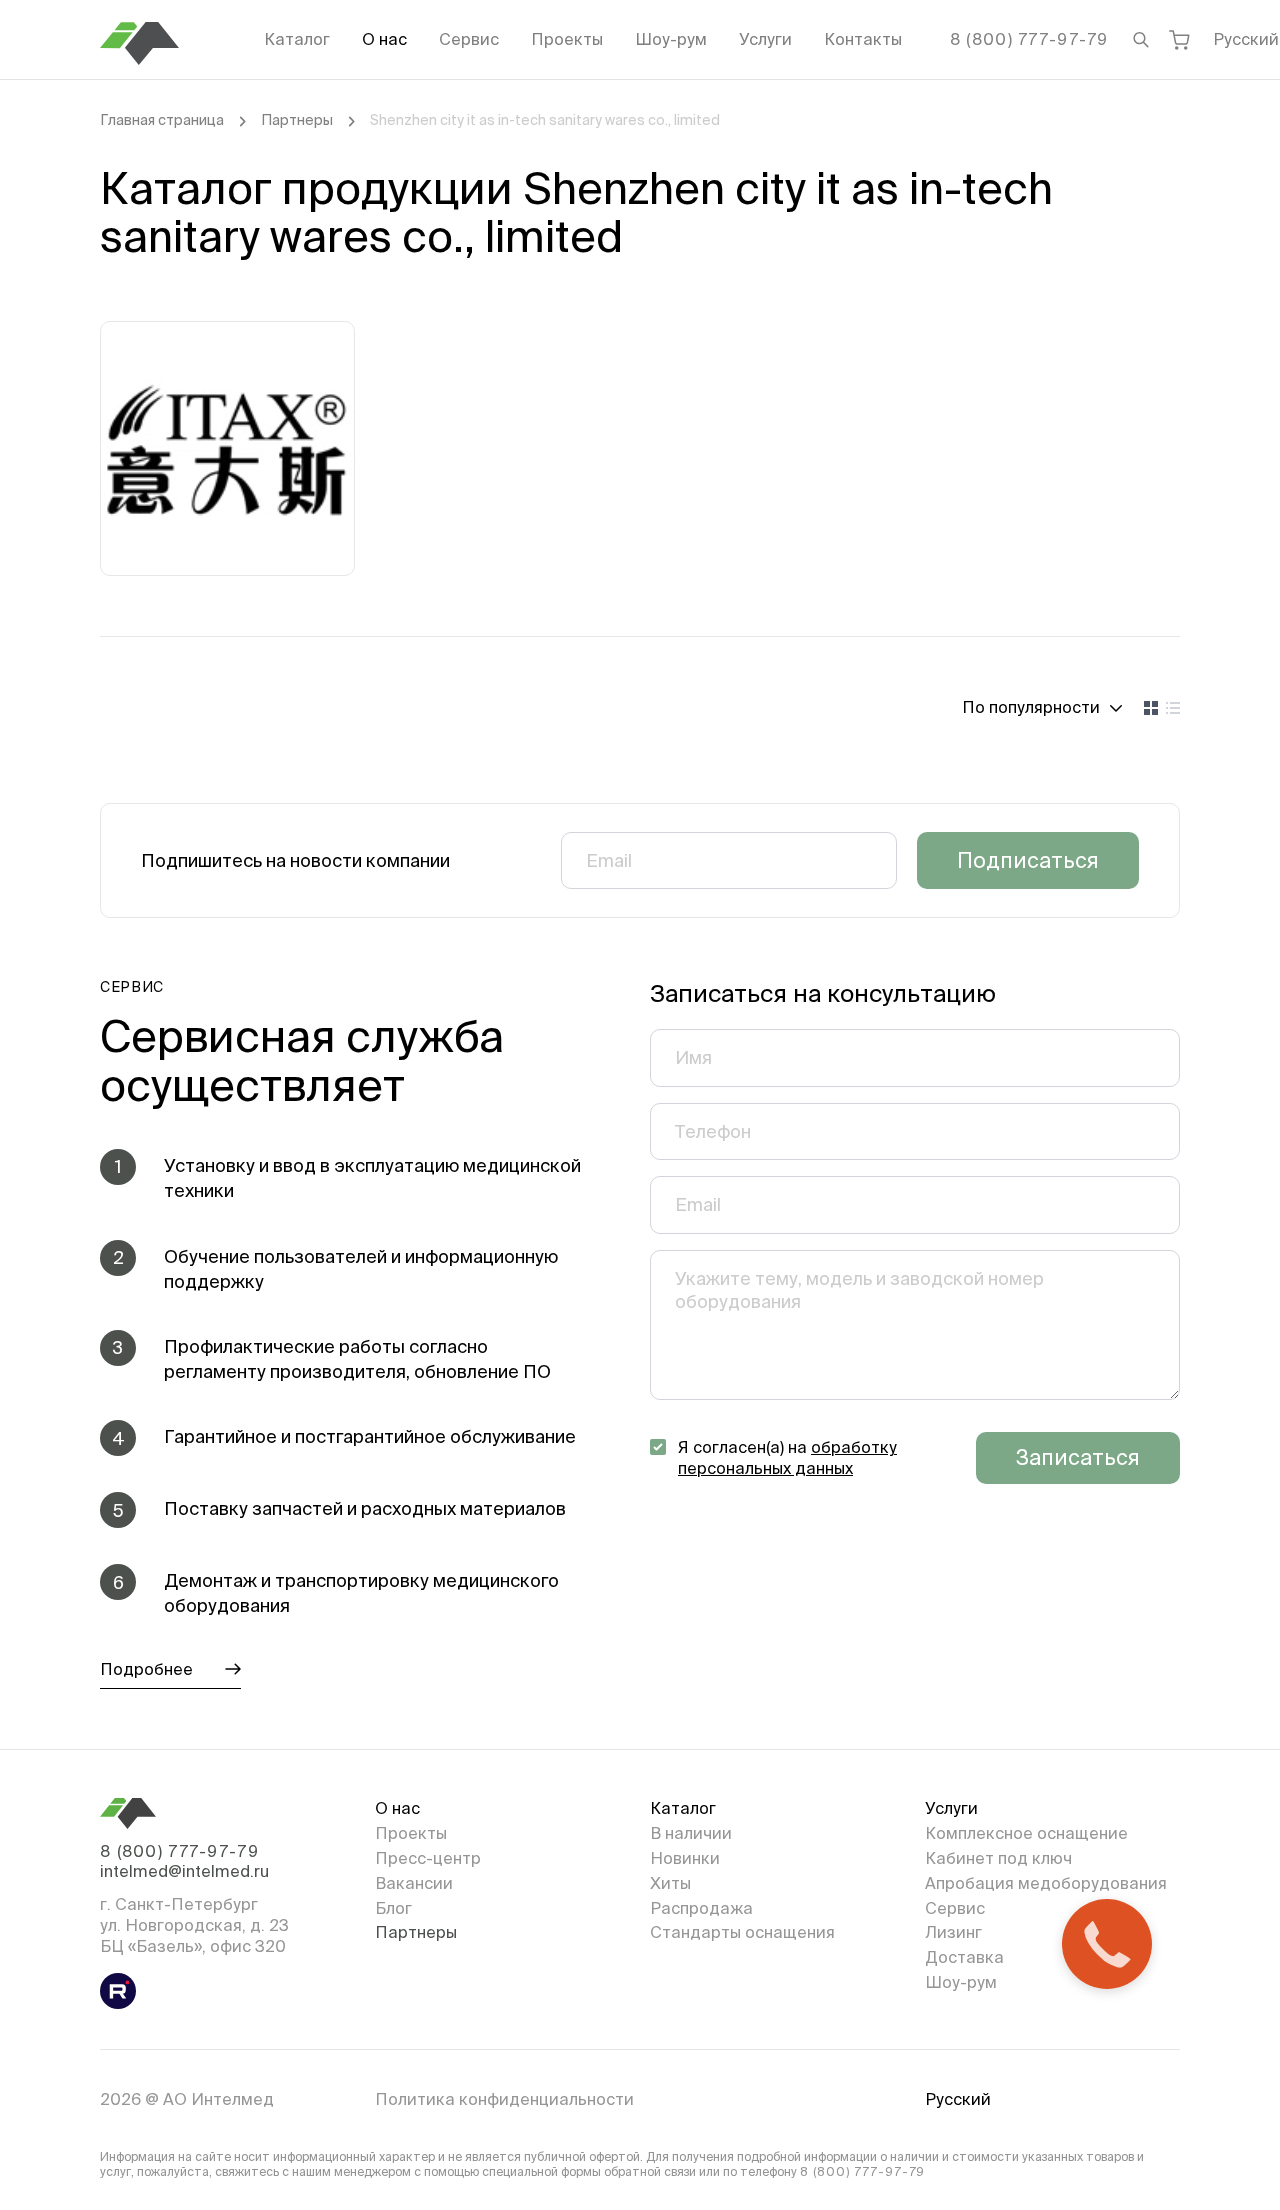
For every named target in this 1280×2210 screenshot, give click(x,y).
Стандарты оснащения (742, 1932)
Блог (393, 1908)
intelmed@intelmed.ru (184, 1871)
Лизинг (953, 1932)
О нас (384, 39)
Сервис (469, 39)
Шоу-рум (671, 39)
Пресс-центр (428, 1858)
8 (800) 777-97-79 (1029, 39)
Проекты (567, 39)
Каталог (297, 39)
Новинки (685, 1858)
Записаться (1078, 1457)
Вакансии (414, 1883)
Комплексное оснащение (1026, 1833)
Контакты (863, 39)
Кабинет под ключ (998, 1858)
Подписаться (1028, 860)
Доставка (964, 1957)
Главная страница (162, 120)
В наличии (691, 1833)
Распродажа (701, 1908)
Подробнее (146, 1669)
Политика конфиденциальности (504, 2099)
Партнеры (297, 120)
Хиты (670, 1883)
